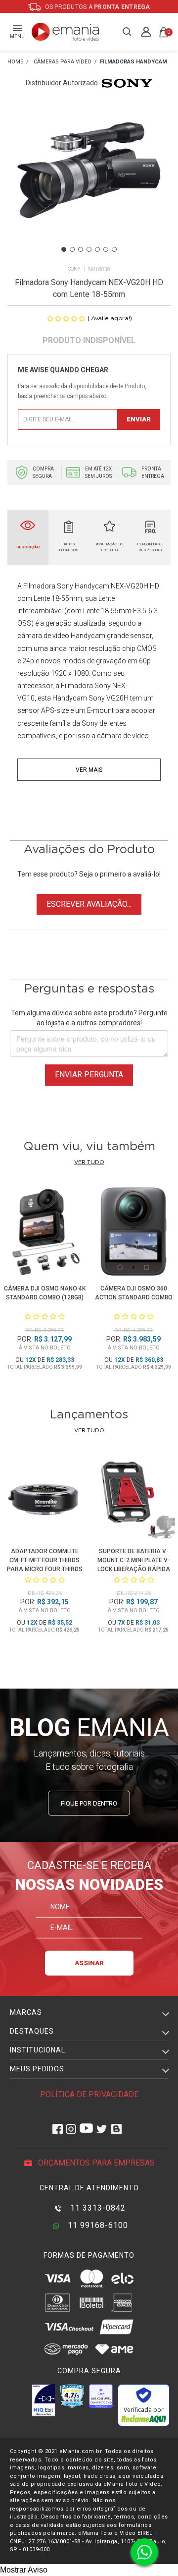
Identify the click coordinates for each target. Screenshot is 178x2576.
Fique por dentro (89, 1803)
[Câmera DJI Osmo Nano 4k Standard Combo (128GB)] (44, 1233)
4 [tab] (89, 249)
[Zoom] (89, 182)
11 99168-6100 (97, 2225)
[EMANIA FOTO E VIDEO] (15, 62)
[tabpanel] (89, 182)
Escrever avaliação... (89, 904)
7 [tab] (114, 249)
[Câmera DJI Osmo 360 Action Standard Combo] (133, 1233)
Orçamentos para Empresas (95, 2163)
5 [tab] (97, 249)
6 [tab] (106, 249)
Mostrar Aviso (24, 2570)
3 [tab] (81, 249)
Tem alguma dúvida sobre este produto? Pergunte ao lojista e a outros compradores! (89, 1018)
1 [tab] (64, 249)
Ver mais (89, 770)
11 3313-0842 (97, 2208)
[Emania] (66, 32)
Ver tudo (89, 1162)
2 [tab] (72, 249)
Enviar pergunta (89, 1075)
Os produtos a (97, 7)
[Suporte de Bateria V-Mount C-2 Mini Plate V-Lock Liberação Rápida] (133, 1499)
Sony (74, 269)
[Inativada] (44, 2400)
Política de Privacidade (89, 2094)
